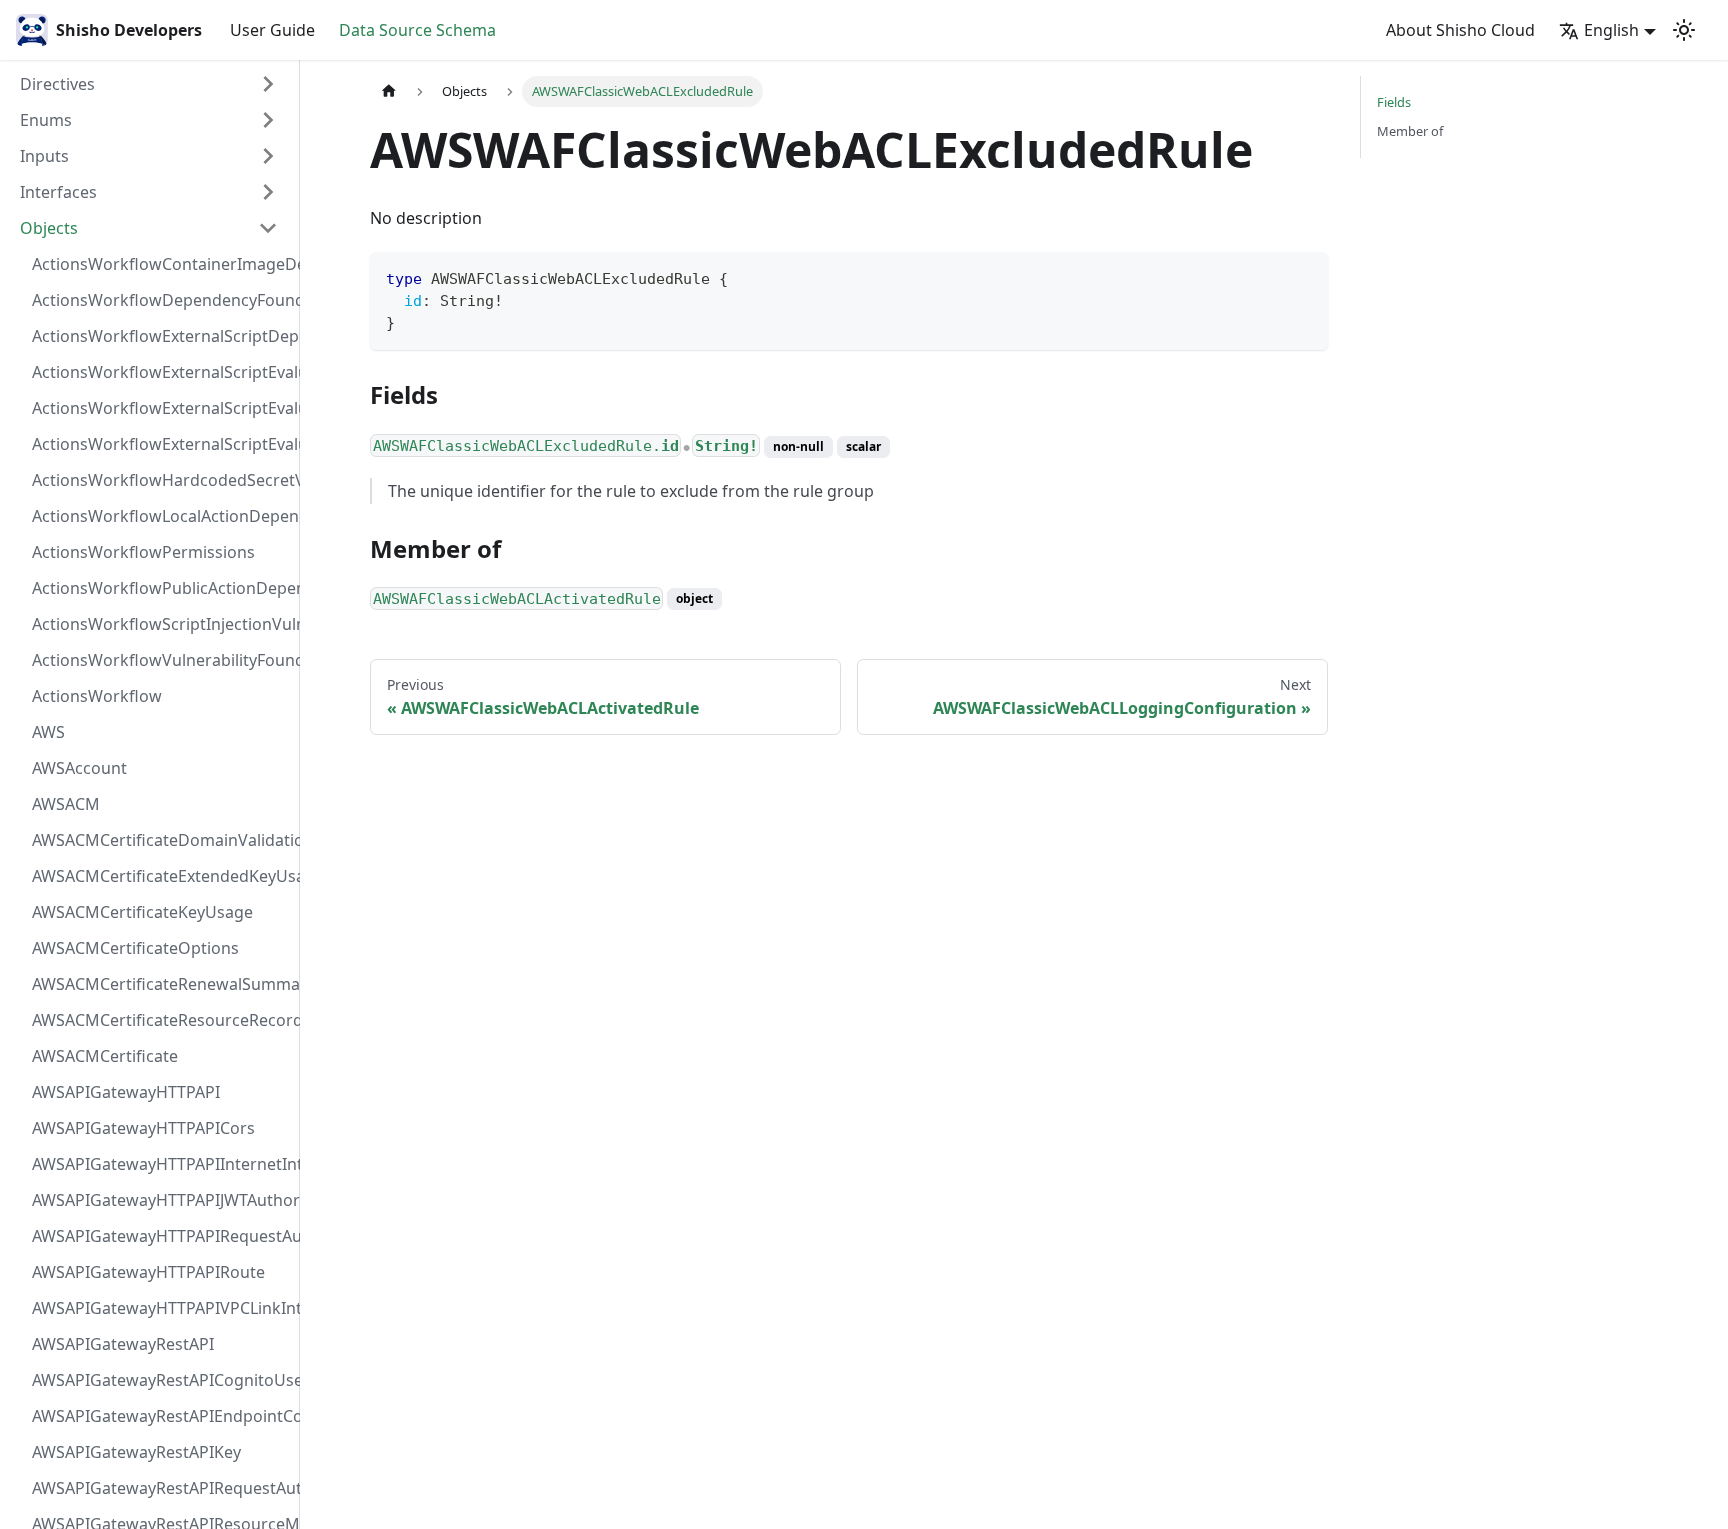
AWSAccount (79, 768)
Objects (49, 228)
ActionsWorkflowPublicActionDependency (161, 588)
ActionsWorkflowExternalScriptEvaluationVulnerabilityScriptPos (161, 408)
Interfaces (58, 192)
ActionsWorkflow (97, 696)
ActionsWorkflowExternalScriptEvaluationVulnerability (161, 444)
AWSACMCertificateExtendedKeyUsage (161, 876)
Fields (1394, 102)
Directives (57, 84)
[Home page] (389, 91)
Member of (1410, 131)
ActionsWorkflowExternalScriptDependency (161, 336)
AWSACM (66, 804)
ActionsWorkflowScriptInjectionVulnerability (161, 624)
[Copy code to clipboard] (1303, 276)
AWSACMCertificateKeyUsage (142, 912)
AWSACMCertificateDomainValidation (161, 840)
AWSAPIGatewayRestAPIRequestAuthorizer (161, 1488)
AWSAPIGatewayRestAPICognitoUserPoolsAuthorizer (161, 1380)
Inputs (44, 156)
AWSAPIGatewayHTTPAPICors (143, 1128)
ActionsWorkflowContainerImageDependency (161, 264)
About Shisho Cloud (1460, 30)
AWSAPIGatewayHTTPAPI (126, 1092)
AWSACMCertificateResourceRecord (161, 1020)
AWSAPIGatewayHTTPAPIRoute (148, 1272)
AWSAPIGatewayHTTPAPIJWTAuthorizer (161, 1200)
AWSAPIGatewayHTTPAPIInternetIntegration (161, 1164)
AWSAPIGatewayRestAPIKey (136, 1452)
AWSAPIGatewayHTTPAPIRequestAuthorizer (161, 1236)
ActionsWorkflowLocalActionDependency (161, 516)
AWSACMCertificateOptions (135, 948)
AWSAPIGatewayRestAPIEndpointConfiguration (161, 1416)
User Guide (272, 30)
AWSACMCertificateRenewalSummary (161, 984)
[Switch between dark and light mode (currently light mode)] (1684, 30)
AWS (48, 732)
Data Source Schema (417, 30)
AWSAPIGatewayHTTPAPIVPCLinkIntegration (161, 1308)
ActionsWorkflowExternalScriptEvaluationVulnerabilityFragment (161, 372)
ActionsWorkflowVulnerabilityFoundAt (161, 660)
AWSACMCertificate (105, 1056)
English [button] (1611, 30)
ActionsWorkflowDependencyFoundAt (161, 300)
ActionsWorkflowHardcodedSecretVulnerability (161, 480)
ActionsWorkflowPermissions (143, 552)
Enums (46, 120)
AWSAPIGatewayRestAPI (123, 1344)
